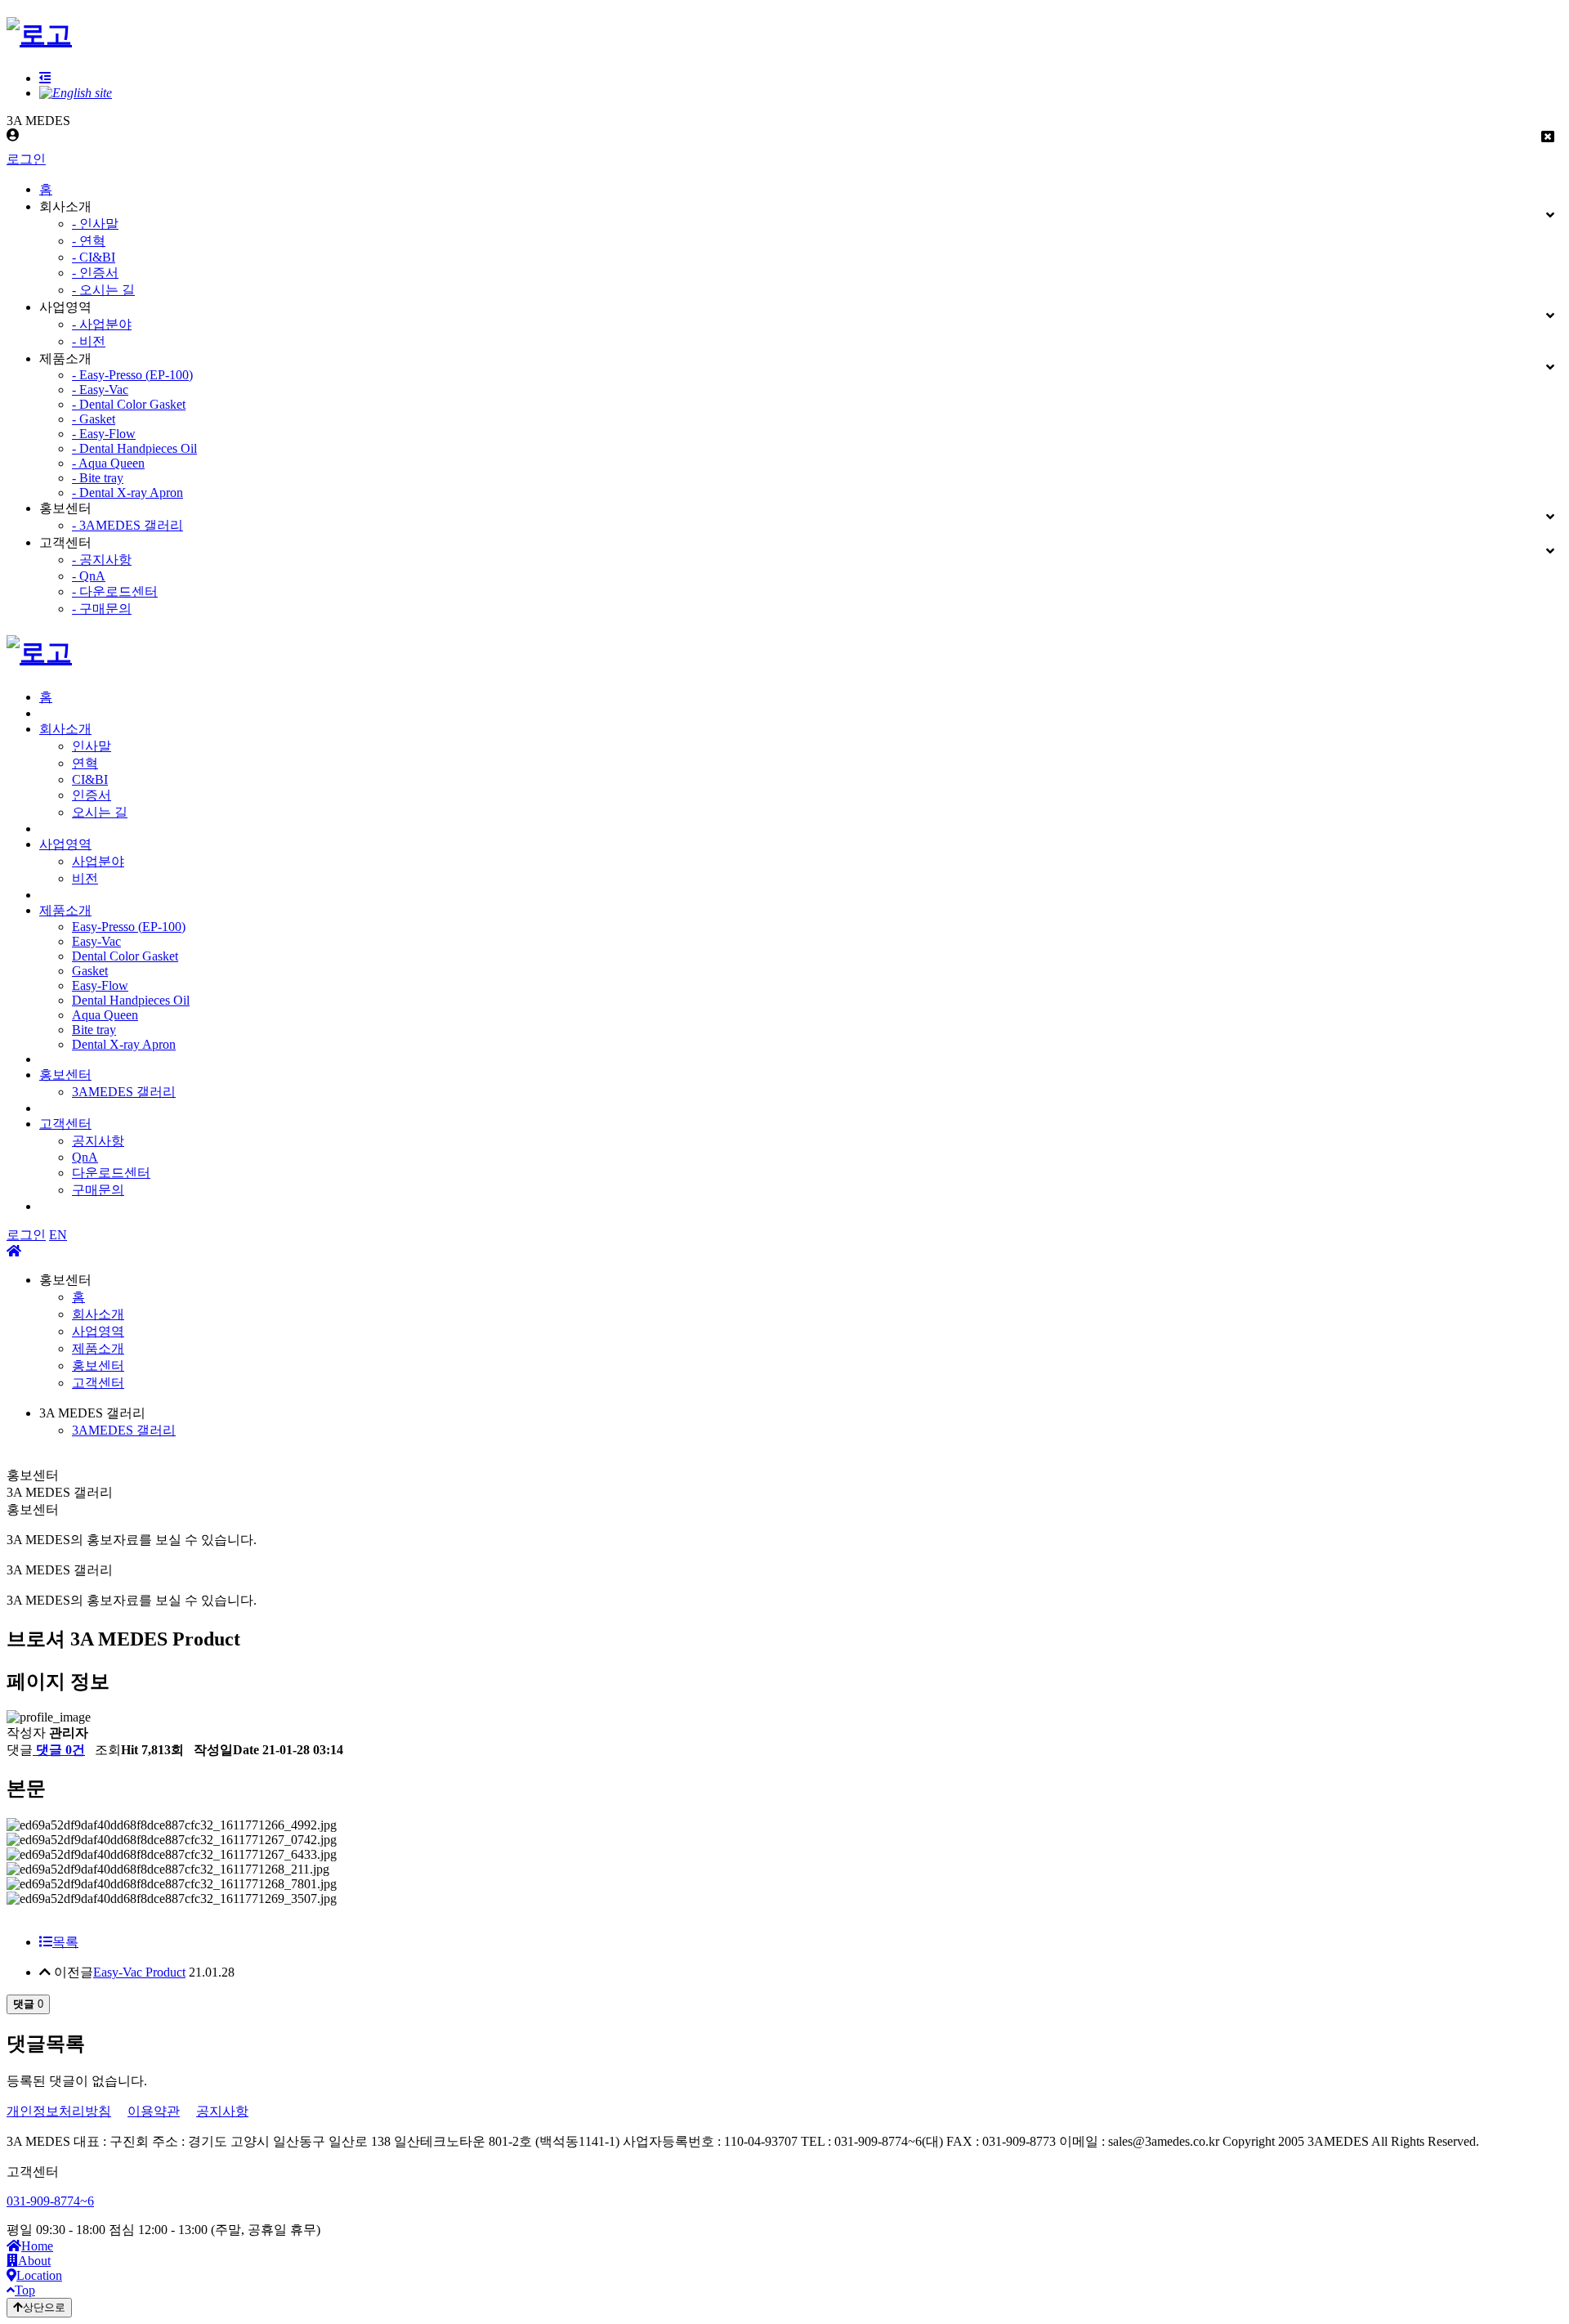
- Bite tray (98, 478)
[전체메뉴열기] (45, 78)
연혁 (85, 763)
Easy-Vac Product (139, 1972)
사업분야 (98, 861)
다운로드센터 (111, 1173)
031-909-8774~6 (50, 2201)
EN (58, 1235)
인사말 (92, 746)
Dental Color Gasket (125, 956)
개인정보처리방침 (59, 2111)
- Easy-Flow (104, 434)
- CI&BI (94, 257)
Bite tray (94, 1030)
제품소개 (65, 910)
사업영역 (65, 844)
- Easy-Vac (100, 390)
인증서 (92, 795)
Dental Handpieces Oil (131, 1000)
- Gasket (94, 419)
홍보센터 (65, 1075)
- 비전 (89, 341)
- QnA (89, 576)
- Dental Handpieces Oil (134, 448)
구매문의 (98, 1190)
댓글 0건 (59, 1750)
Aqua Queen (105, 1015)
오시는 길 (100, 812)
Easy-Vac (96, 941)
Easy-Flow (100, 985)
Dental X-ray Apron (124, 1044)
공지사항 (98, 1141)
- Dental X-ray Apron (127, 493)
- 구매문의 (102, 609)
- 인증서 (95, 273)
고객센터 (65, 1124)
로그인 (26, 159)
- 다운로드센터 (115, 591)
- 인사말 (95, 224)
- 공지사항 (102, 560)
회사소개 (65, 729)
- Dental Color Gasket (129, 404)
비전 (85, 878)
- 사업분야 (102, 324)
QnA (85, 1157)
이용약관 (154, 2111)
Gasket (90, 971)
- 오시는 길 (103, 290)
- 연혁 (89, 241)
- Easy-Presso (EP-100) (132, 375)
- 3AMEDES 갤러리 (127, 525)
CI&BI (90, 779)
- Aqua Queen (108, 463)
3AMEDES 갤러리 (124, 1092)
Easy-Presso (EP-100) (129, 927)
